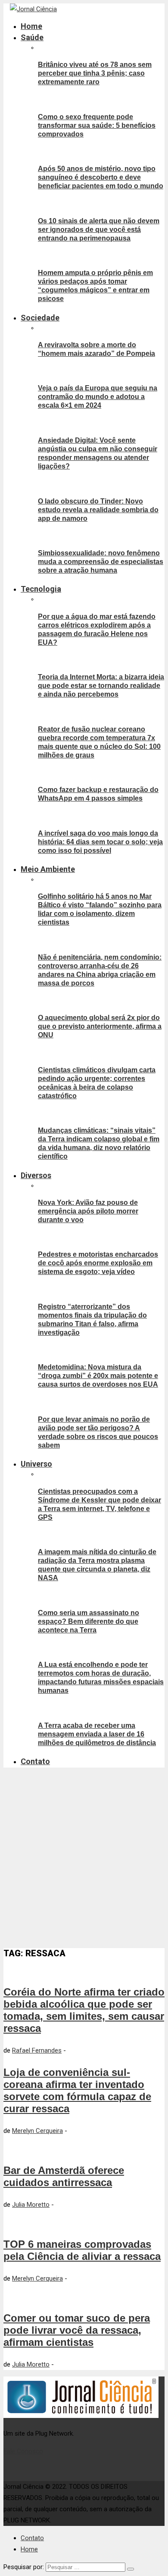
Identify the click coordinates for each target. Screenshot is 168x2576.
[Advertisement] (84, 1858)
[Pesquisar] (131, 2569)
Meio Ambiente (48, 869)
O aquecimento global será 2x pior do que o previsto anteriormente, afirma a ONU (100, 1026)
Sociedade (40, 318)
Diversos (36, 1175)
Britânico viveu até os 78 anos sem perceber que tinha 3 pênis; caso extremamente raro (95, 73)
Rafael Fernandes (37, 2050)
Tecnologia (41, 589)
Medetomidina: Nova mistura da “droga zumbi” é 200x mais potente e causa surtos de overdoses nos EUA (98, 1376)
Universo (36, 1464)
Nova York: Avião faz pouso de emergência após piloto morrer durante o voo (88, 1211)
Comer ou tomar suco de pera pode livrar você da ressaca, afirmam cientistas (77, 2330)
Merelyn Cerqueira (37, 2131)
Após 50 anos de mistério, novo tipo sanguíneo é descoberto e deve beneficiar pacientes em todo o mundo (101, 177)
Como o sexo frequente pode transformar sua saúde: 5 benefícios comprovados (97, 125)
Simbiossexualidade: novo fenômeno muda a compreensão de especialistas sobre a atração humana (101, 562)
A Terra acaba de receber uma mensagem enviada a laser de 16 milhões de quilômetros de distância (97, 1734)
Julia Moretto (31, 2205)
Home (31, 26)
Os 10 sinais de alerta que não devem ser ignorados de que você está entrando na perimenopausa (99, 230)
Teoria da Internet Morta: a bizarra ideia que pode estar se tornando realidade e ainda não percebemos (101, 686)
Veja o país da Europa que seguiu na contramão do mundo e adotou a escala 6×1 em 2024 (98, 397)
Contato (35, 1761)
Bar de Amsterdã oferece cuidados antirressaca (64, 2176)
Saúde (32, 37)
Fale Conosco (23, 2451)
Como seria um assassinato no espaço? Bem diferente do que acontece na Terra (89, 1621)
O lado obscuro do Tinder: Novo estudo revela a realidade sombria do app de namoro (98, 510)
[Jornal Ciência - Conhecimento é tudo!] (33, 9)
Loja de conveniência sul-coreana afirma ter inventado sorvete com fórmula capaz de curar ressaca (77, 2090)
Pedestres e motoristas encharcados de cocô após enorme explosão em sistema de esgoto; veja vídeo (98, 1263)
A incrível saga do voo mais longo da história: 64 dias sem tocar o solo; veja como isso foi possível (100, 842)
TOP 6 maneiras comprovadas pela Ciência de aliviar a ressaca (82, 2250)
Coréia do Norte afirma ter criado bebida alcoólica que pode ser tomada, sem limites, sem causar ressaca (84, 2010)
